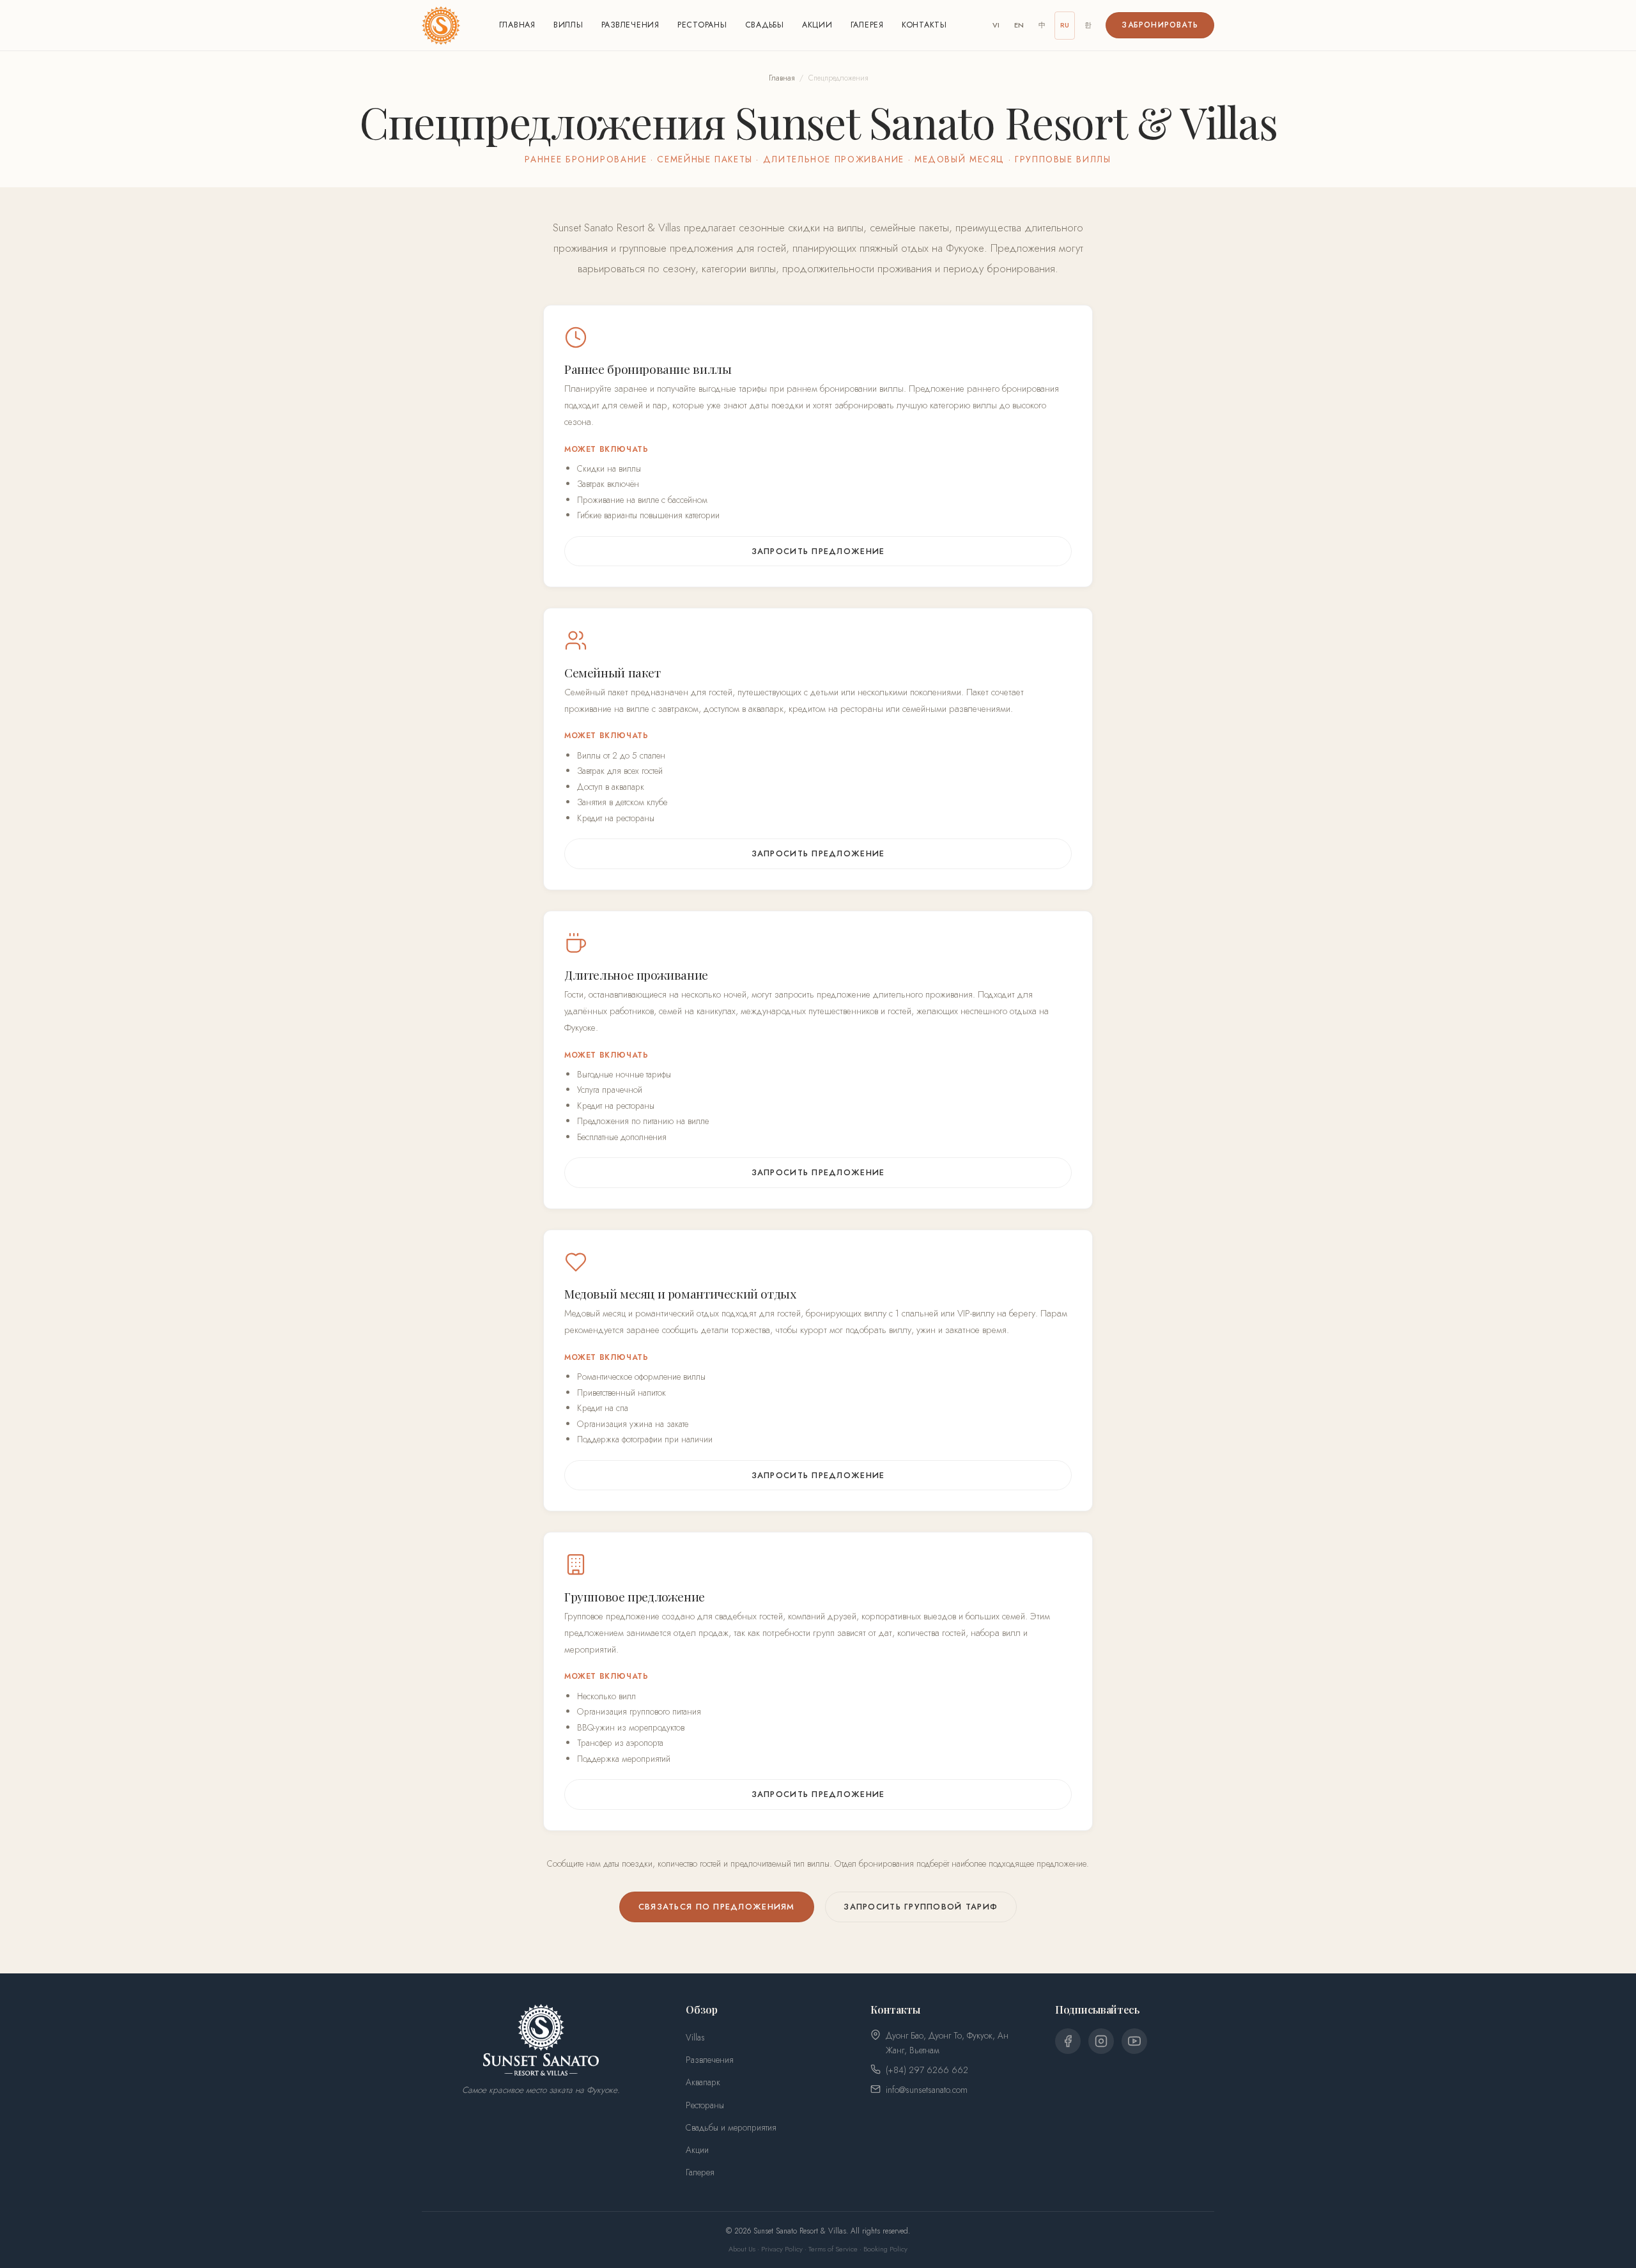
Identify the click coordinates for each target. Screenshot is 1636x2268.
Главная (517, 25)
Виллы (568, 25)
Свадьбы (765, 25)
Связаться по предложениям (717, 1907)
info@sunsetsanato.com (927, 2090)
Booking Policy (885, 2249)
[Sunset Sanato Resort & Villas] (441, 26)
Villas (695, 2037)
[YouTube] (1134, 2041)
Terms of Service (833, 2249)
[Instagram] (1101, 2041)
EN (1019, 25)
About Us (742, 2249)
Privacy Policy (782, 2249)
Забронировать (1160, 25)
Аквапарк (703, 2082)
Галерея (867, 25)
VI (996, 25)
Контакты (924, 25)
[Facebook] (1068, 2041)
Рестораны (702, 25)
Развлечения (630, 25)
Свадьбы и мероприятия (731, 2127)
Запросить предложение (818, 551)
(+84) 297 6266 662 (927, 2070)
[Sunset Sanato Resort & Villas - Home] (541, 2040)
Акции (817, 25)
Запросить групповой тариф (921, 1907)
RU (1065, 25)
